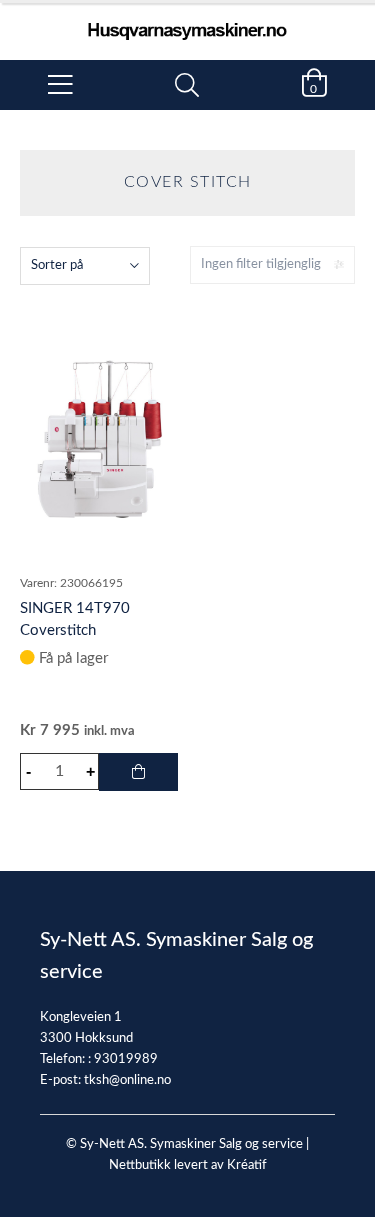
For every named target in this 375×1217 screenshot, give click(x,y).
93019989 (126, 1059)
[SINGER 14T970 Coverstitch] (99, 439)
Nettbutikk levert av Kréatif (188, 1165)
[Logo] (187, 21)
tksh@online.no (127, 1080)
